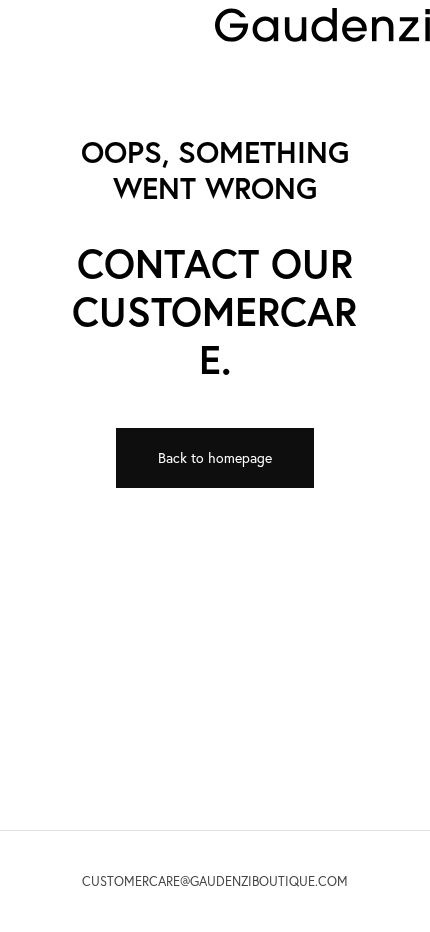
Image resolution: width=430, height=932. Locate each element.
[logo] (322, 23)
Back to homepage (215, 458)
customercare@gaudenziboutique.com (215, 881)
